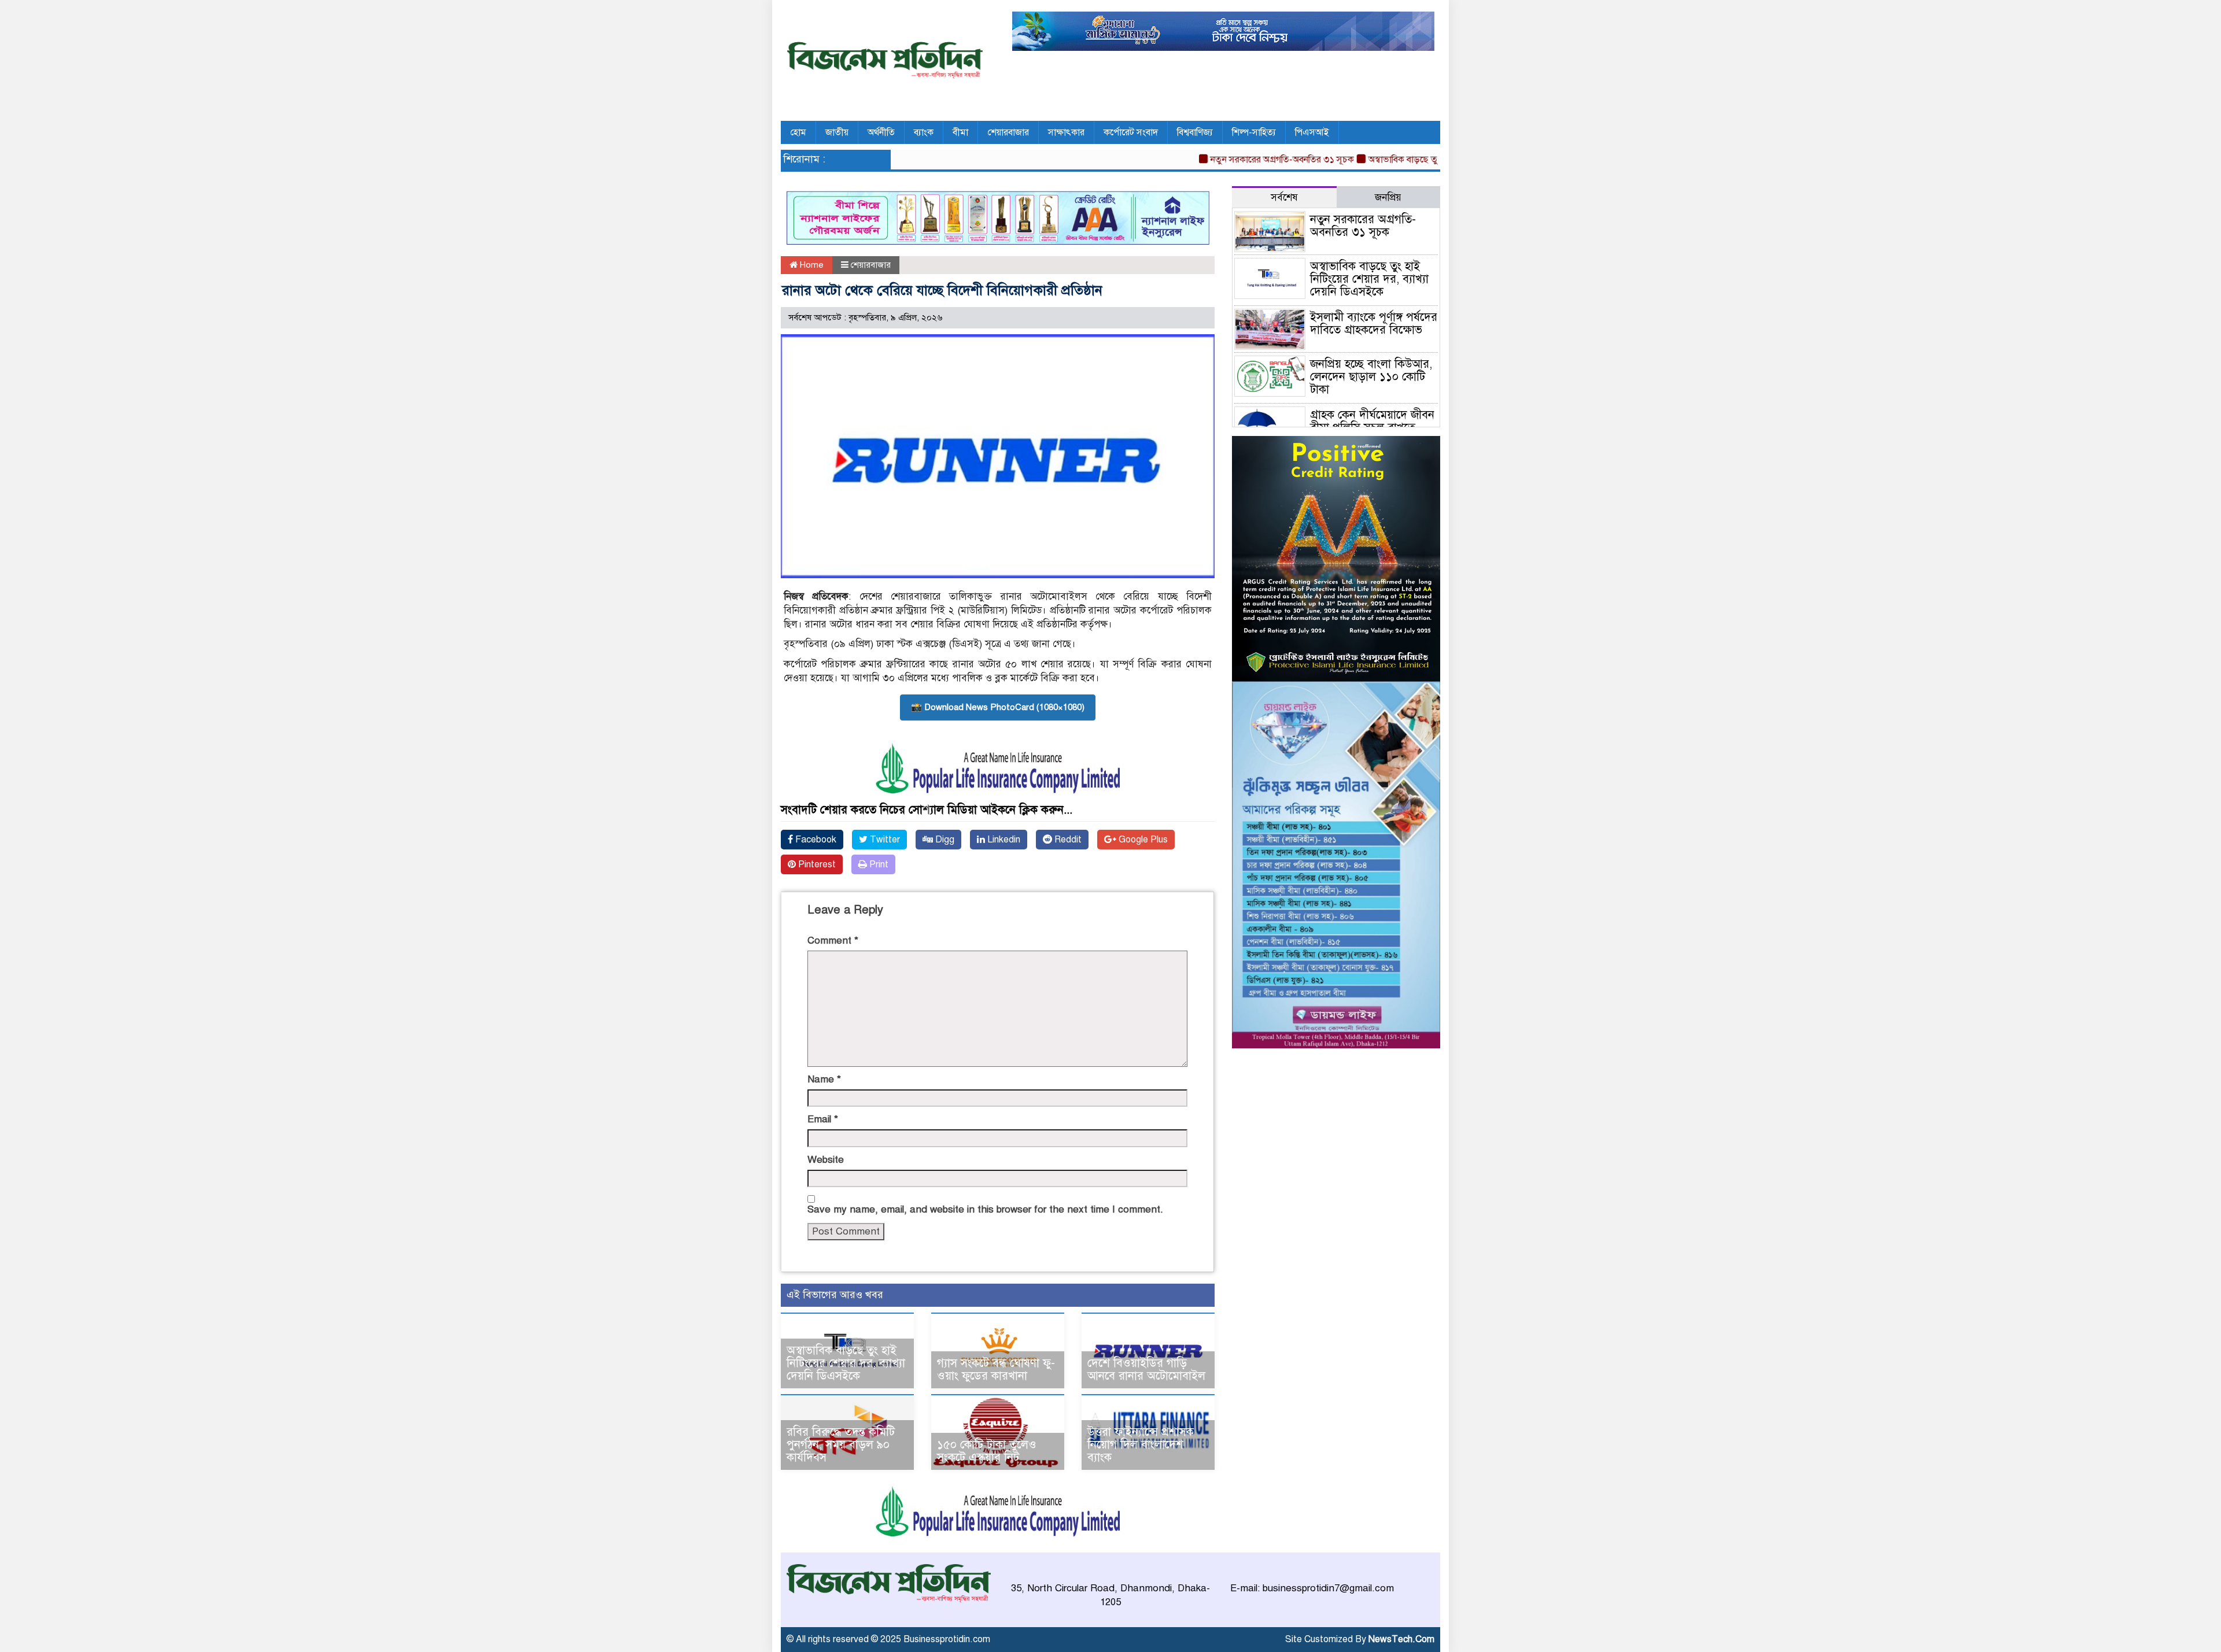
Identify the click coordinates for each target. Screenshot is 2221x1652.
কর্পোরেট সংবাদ (1131, 132)
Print (878, 864)
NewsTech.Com (1401, 1639)
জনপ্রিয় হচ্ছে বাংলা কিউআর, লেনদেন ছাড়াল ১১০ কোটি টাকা (1371, 377)
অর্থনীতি (881, 132)
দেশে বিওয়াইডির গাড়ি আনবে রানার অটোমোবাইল (1146, 1370)
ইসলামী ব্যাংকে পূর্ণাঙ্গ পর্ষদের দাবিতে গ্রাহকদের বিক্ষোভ (1374, 324)
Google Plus (1142, 840)
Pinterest (816, 864)
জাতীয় (837, 132)
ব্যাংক (924, 132)
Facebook (815, 840)
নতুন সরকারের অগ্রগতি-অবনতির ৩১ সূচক (1234, 160)
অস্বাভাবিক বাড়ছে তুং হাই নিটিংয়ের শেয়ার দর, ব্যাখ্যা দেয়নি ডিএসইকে (846, 1363)
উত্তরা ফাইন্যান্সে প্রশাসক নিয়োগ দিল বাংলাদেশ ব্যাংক (1141, 1445)
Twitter (884, 840)
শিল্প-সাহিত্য (1254, 132)
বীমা (960, 132)
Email (823, 1119)
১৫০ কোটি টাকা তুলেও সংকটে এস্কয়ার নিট (987, 1451)
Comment (833, 940)
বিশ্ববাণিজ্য (1195, 132)
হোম (798, 132)
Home (811, 265)
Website (826, 1160)
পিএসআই (1312, 132)
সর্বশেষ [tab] (1284, 197)
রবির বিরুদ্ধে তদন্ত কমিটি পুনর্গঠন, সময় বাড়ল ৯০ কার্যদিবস (841, 1445)
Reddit (1067, 840)
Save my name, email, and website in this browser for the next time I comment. (985, 1209)
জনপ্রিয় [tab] (1388, 197)
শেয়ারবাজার (1008, 132)
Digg (944, 840)
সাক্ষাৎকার (1066, 132)
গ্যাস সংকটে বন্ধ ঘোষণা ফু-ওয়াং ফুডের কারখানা (996, 1370)
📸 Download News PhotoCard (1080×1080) (998, 707)
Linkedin (1003, 840)
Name (824, 1079)
